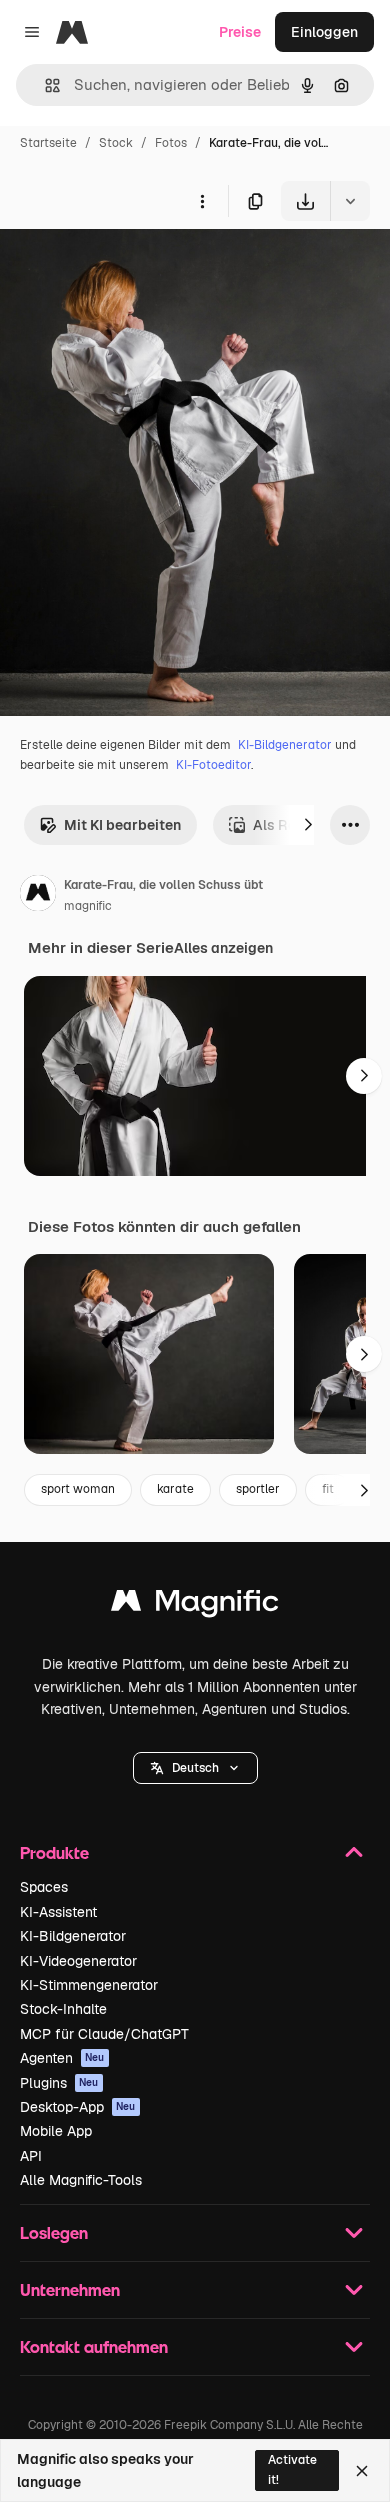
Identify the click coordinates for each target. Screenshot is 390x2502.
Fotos (171, 143)
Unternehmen (70, 2289)
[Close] (362, 2471)
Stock (116, 143)
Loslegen (54, 2232)
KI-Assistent (58, 1912)
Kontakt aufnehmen (94, 2346)
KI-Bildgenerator (285, 745)
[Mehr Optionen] (202, 201)
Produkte (54, 1852)
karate (175, 1489)
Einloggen (324, 32)
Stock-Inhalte (63, 2009)
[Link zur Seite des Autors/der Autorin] (38, 896)
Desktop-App (78, 2107)
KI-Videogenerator (78, 1961)
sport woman (78, 1489)
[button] (195, 1768)
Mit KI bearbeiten (122, 825)
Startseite (48, 143)
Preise (240, 32)
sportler (258, 1489)
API (31, 2156)
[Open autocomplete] (44, 85)
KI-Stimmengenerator (89, 1985)
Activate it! (292, 2469)
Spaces (44, 1887)
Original (128, 267)
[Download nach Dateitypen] (350, 201)
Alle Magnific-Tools (81, 2180)
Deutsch (195, 1768)
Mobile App (56, 2131)
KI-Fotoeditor (213, 765)
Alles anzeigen (223, 948)
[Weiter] (308, 825)
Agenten (62, 2058)
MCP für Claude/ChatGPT (104, 2034)
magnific (88, 906)
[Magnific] (195, 1605)
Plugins (59, 2083)
